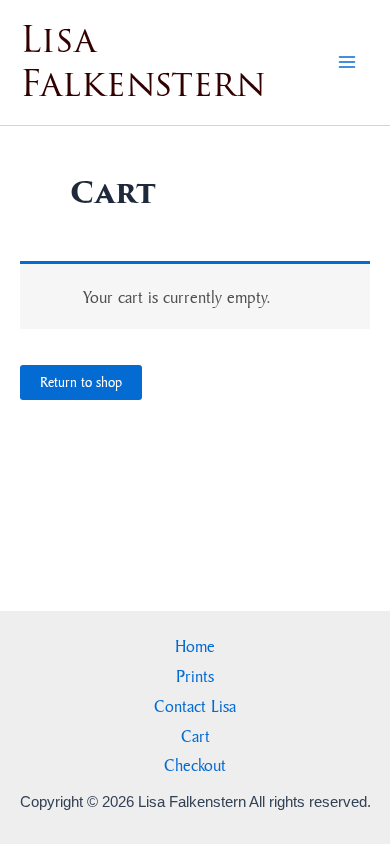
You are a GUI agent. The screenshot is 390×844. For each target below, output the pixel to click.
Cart (195, 735)
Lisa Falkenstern (143, 61)
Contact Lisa (195, 705)
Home (195, 645)
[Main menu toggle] (347, 62)
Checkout (195, 764)
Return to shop (81, 382)
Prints (195, 675)
